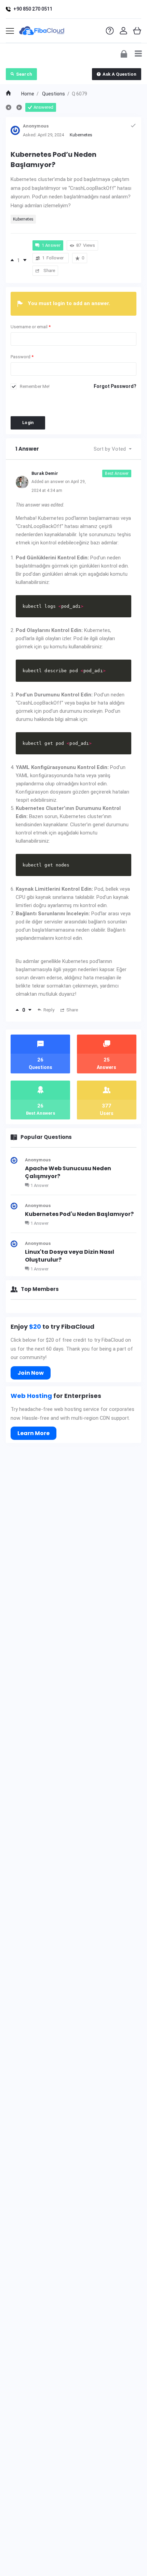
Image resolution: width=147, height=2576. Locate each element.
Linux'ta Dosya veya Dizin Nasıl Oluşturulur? (70, 1256)
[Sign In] (124, 53)
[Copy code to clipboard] (124, 610)
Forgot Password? (115, 386)
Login (28, 423)
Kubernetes (81, 135)
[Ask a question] (132, 2558)
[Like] (12, 260)
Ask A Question (119, 74)
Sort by (110, 449)
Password (22, 357)
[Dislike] (25, 260)
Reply (49, 1010)
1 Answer (39, 1185)
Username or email (31, 327)
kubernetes (23, 219)
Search (24, 74)
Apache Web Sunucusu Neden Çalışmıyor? (68, 1172)
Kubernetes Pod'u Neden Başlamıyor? (79, 1214)
